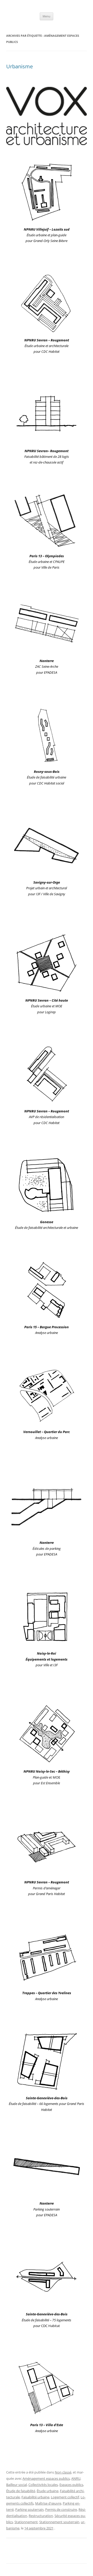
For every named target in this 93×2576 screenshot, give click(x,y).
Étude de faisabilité (21, 2491)
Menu (47, 16)
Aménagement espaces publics (46, 2478)
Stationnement (26, 2522)
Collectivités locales (43, 2485)
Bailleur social (17, 2485)
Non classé (63, 2472)
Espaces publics (71, 2485)
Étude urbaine (48, 2491)
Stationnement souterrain (59, 2522)
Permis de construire (61, 2509)
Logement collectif (65, 2497)
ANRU (76, 2478)
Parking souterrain (29, 2509)
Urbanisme (20, 66)
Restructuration (41, 2516)
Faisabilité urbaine (35, 2497)
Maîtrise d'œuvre (48, 2503)
